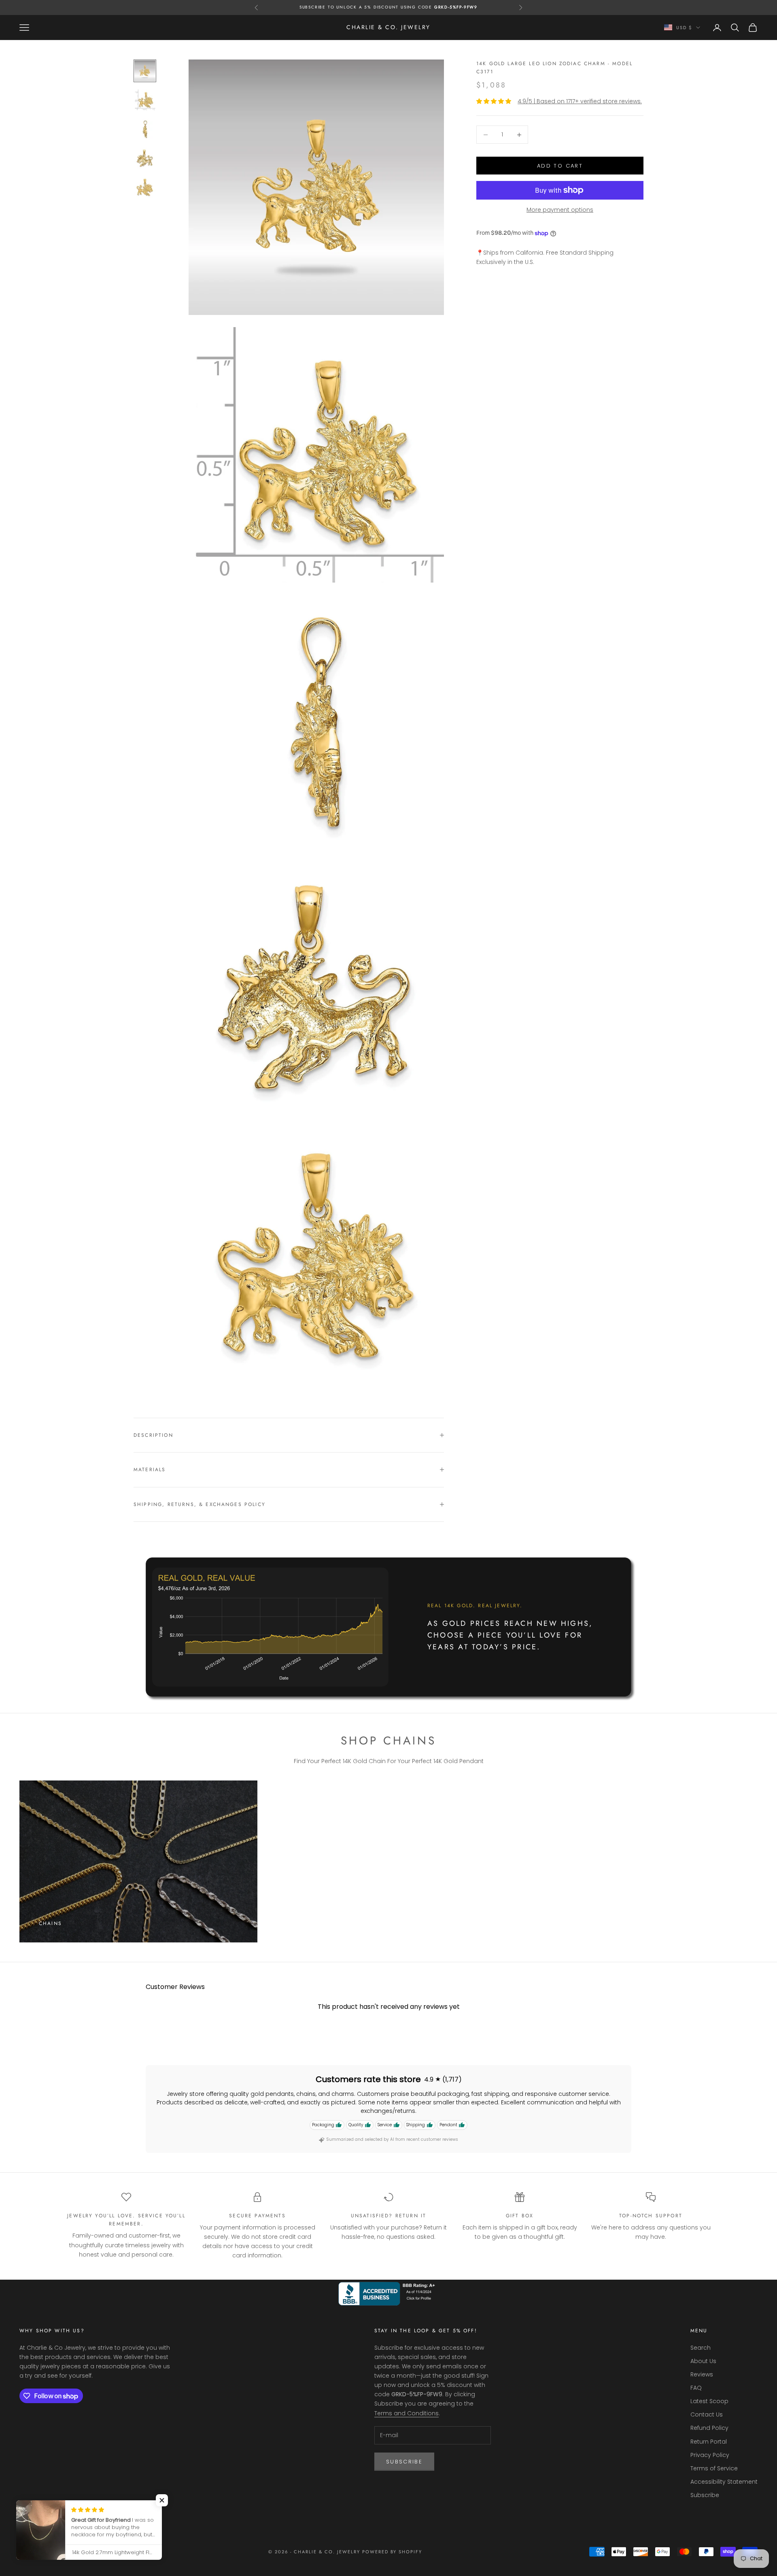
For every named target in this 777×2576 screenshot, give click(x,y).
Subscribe (404, 2462)
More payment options (560, 210)
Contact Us (707, 2414)
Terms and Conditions (407, 2413)
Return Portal (709, 2442)
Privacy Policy (710, 2455)
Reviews (702, 2374)
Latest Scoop (709, 2401)
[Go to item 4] (145, 158)
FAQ (696, 2388)
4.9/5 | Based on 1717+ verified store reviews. (580, 101)
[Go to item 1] (145, 71)
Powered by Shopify (392, 2552)
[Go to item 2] (145, 100)
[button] (162, 2500)
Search (701, 2348)
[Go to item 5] (145, 187)
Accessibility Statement (724, 2482)
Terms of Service (714, 2468)
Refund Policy (709, 2428)
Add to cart (560, 166)
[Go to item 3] (145, 129)
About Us (703, 2361)
